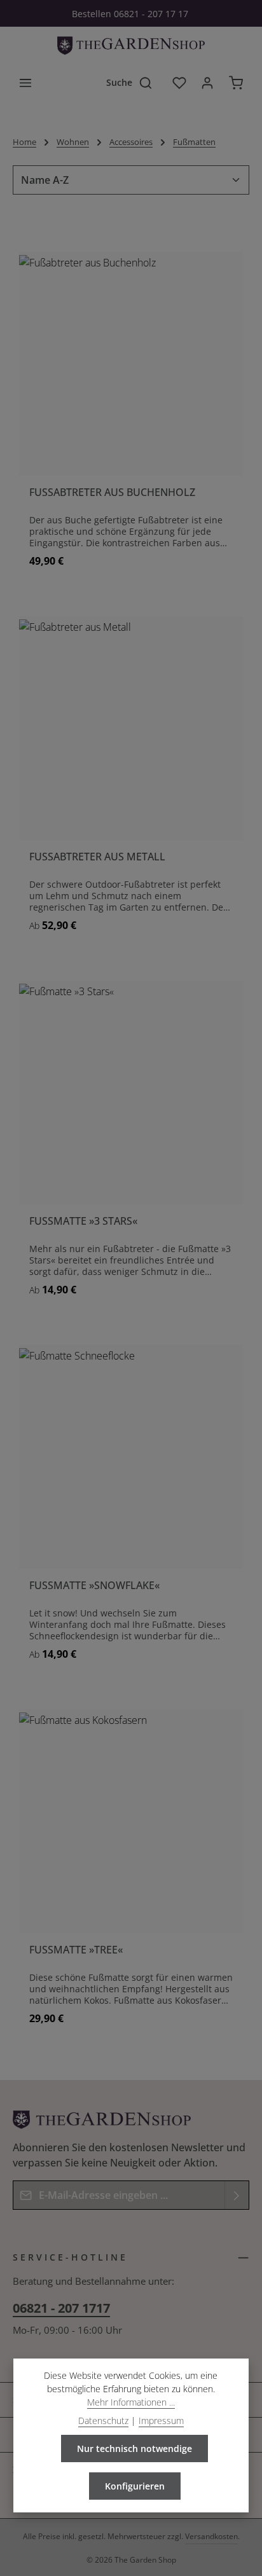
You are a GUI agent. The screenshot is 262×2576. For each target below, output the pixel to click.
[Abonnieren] (237, 2195)
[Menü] (25, 83)
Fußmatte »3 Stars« (83, 1221)
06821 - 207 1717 (61, 2308)
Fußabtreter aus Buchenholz (112, 492)
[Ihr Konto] (207, 83)
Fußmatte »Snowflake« (94, 1586)
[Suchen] (151, 83)
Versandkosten (211, 2536)
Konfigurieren (135, 2486)
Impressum (161, 2421)
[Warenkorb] (236, 83)
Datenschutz (103, 2421)
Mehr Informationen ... (131, 2402)
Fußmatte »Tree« (76, 1950)
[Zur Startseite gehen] (131, 46)
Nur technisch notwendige (134, 2449)
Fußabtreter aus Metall (97, 857)
